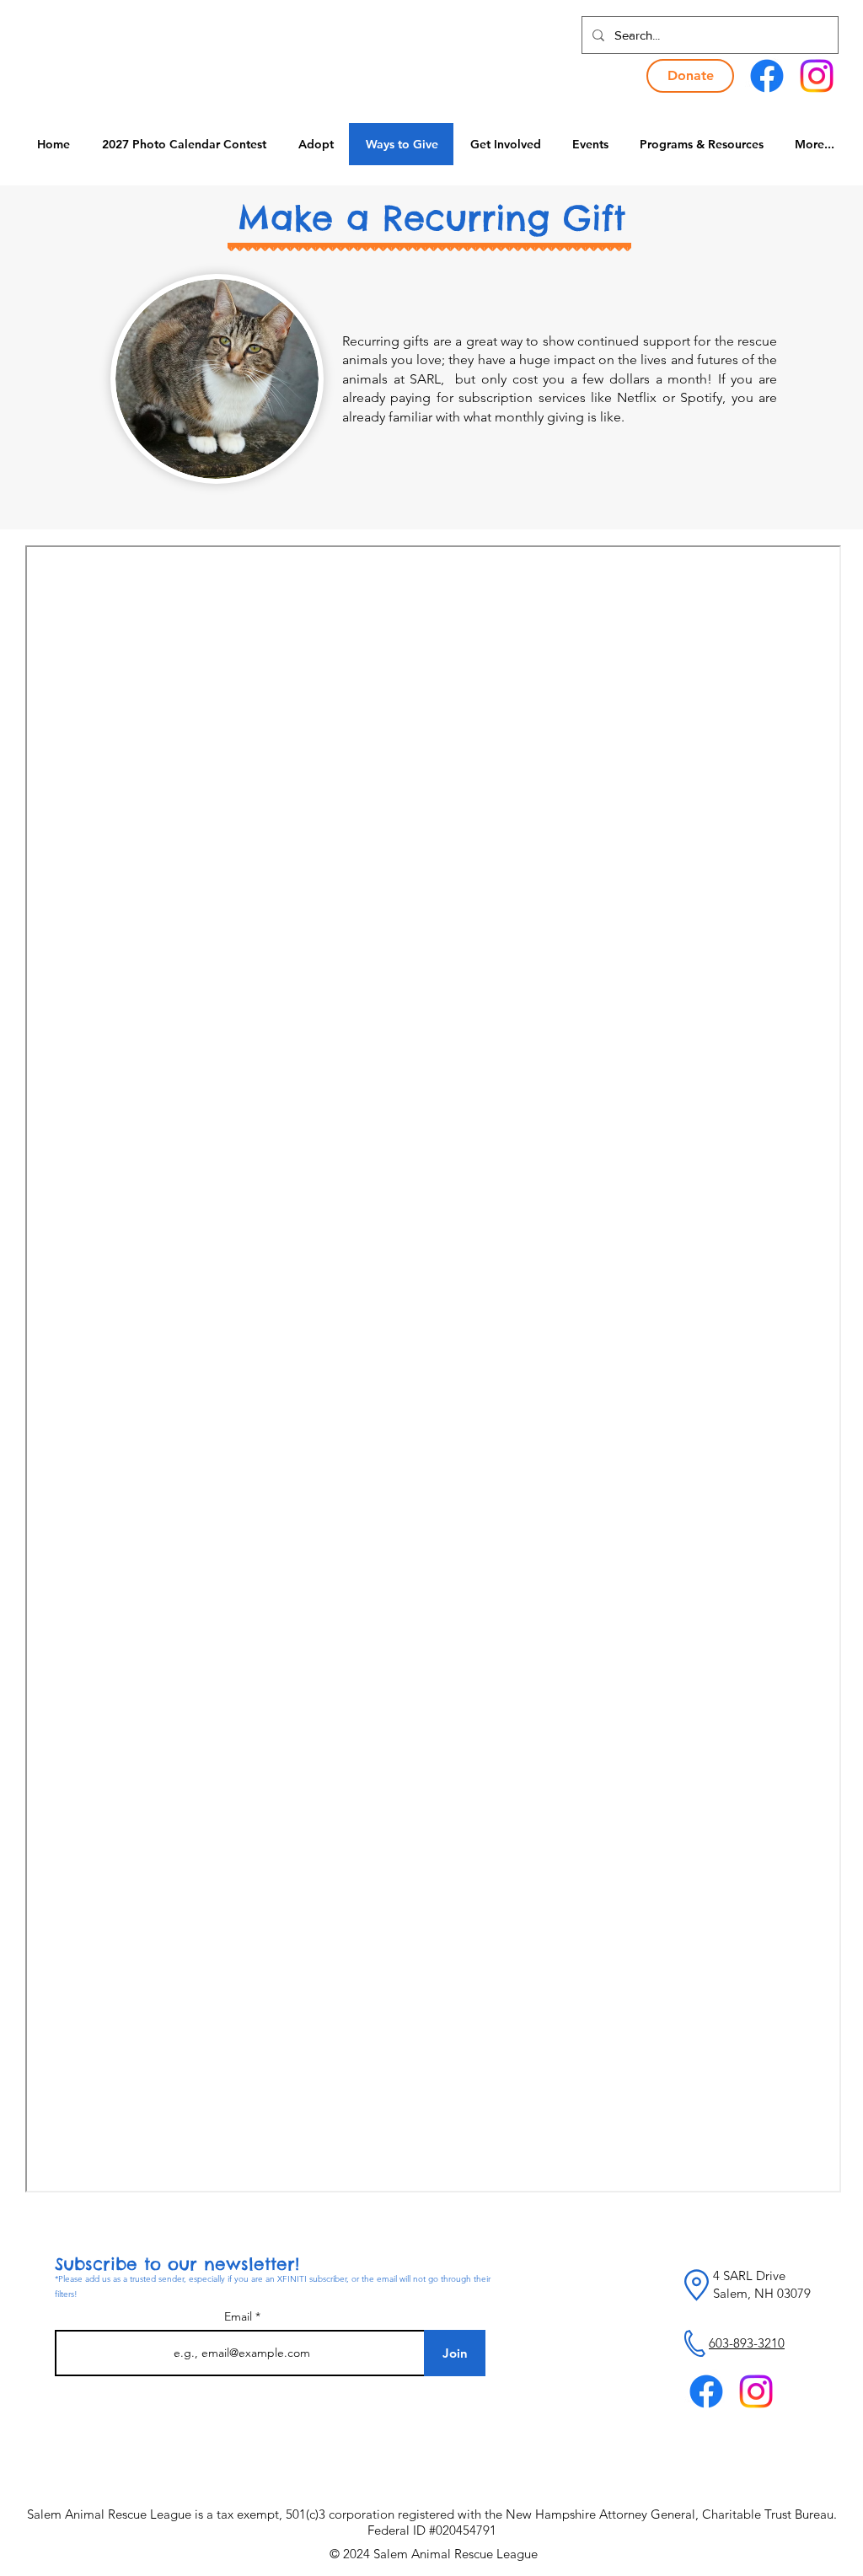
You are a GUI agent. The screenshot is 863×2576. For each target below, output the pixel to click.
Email (240, 2316)
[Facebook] (767, 76)
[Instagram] (817, 76)
